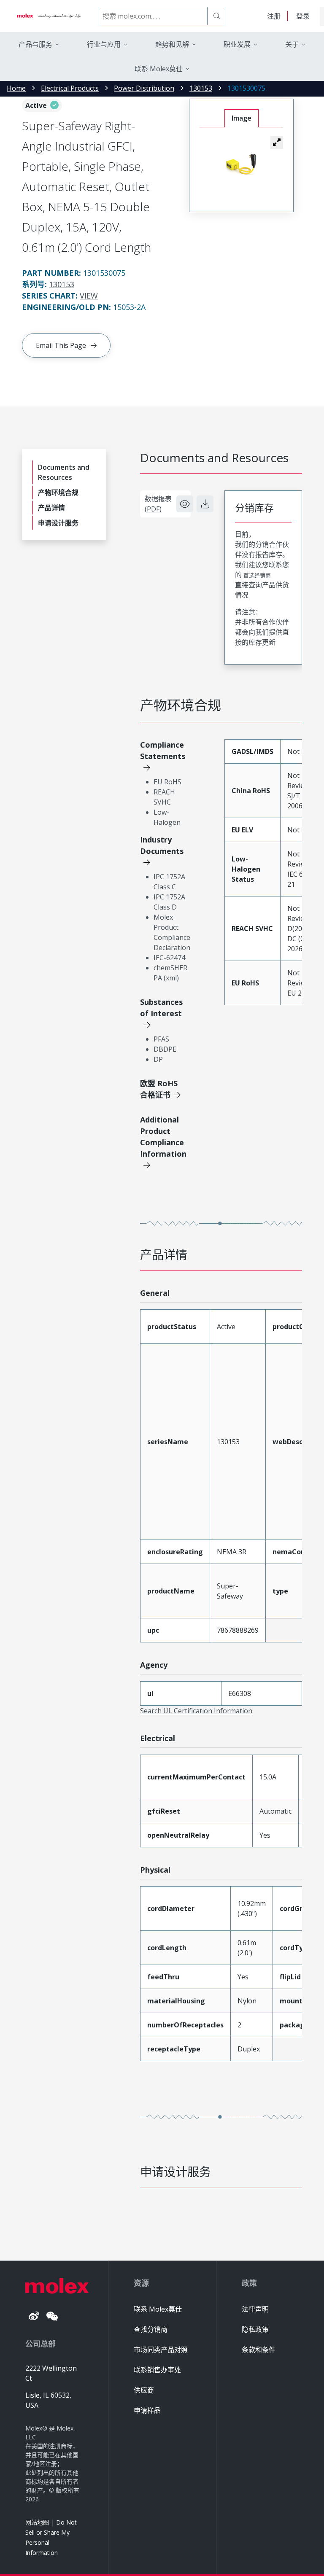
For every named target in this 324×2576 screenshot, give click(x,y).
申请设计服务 (58, 523)
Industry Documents (162, 845)
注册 (274, 16)
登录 (303, 16)
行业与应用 (104, 44)
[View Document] (185, 504)
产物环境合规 (58, 493)
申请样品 (147, 2410)
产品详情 (51, 508)
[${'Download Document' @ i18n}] (205, 504)
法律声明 (255, 2309)
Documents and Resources (64, 472)
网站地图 (37, 2522)
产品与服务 (35, 44)
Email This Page (61, 345)
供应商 (144, 2390)
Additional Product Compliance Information (163, 1137)
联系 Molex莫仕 (158, 2309)
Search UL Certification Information (196, 1711)
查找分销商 (151, 2329)
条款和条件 (259, 2350)
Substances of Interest (161, 1008)
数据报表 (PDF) (158, 504)
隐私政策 (255, 2329)
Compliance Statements (163, 750)
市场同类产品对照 (161, 2350)
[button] (277, 142)
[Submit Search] (217, 16)
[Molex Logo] (49, 16)
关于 (292, 44)
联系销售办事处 (157, 2370)
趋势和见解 (172, 44)
